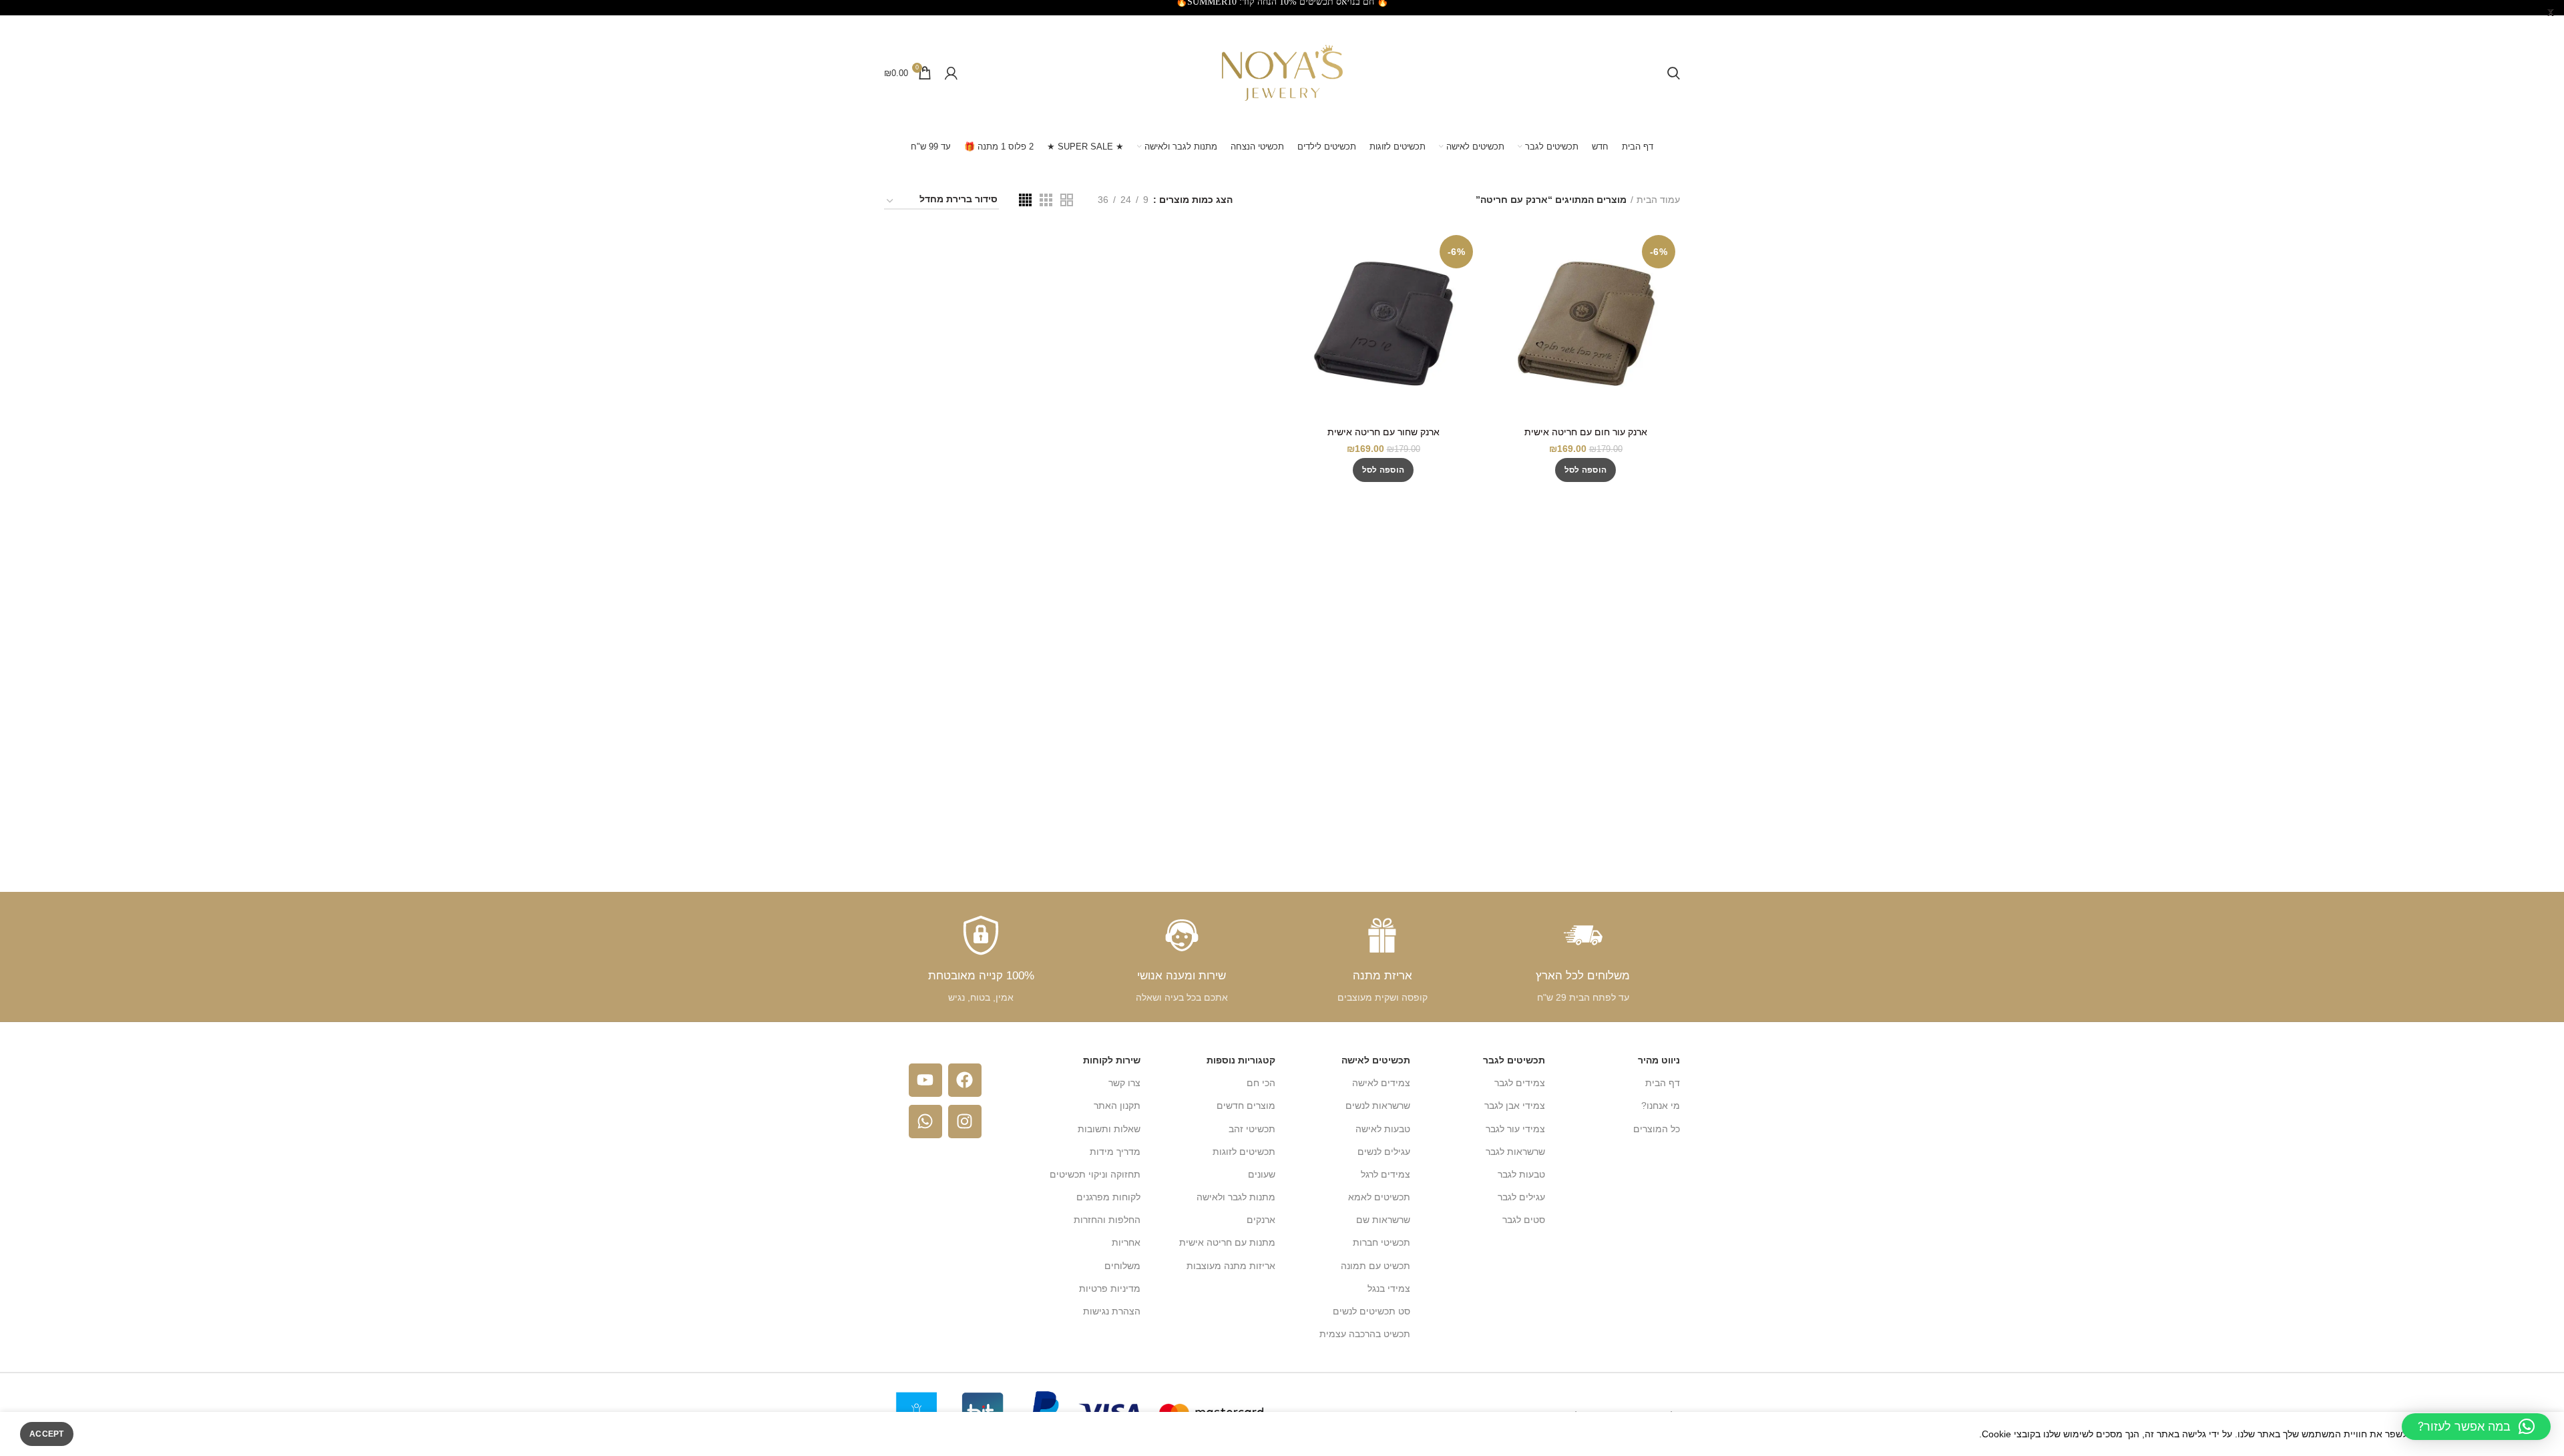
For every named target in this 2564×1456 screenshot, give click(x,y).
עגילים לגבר (1521, 1197)
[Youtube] (925, 1080)
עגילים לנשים (1384, 1152)
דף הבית (1663, 1083)
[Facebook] (965, 1080)
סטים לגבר (1524, 1220)
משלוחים (1122, 1266)
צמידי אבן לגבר (1515, 1106)
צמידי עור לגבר (1515, 1129)
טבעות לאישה (1383, 1129)
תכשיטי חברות (1381, 1242)
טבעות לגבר (1521, 1174)
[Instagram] (965, 1122)
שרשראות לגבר (1515, 1152)
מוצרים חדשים (1246, 1106)
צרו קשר (1124, 1083)
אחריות (1126, 1242)
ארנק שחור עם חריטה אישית (1383, 432)
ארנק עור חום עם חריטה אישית (1586, 432)
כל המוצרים (1657, 1129)
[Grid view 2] (1067, 200)
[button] (1586, 470)
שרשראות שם (1383, 1220)
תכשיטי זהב (1252, 1129)
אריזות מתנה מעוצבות (1231, 1266)
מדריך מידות (1115, 1152)
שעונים (1262, 1174)
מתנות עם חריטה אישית (1227, 1242)
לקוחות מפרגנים (1108, 1197)
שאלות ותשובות (1109, 1129)
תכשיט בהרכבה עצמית (1365, 1334)
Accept (47, 1434)
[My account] (951, 73)
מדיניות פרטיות (1110, 1288)
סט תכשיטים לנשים (1371, 1311)
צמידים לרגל (1385, 1174)
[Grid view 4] (1025, 200)
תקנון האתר (1117, 1106)
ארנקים (1261, 1220)
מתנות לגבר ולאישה (1236, 1197)
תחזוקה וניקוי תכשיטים (1095, 1174)
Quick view (1501, 252)
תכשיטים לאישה (1376, 1060)
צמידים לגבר (1520, 1083)
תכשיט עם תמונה (1375, 1266)
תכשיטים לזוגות (1244, 1152)
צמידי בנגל (1389, 1288)
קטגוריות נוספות (1241, 1060)
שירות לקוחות (1112, 1060)
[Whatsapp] (925, 1122)
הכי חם (1261, 1083)
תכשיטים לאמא (1379, 1197)
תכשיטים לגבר (1514, 1060)
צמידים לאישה (1381, 1083)
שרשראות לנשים (1378, 1106)
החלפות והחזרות (1107, 1220)
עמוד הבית (1658, 200)
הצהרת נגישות (1112, 1311)
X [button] (2551, 13)
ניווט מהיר (1659, 1060)
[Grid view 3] (1046, 200)
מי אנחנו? (1661, 1106)
